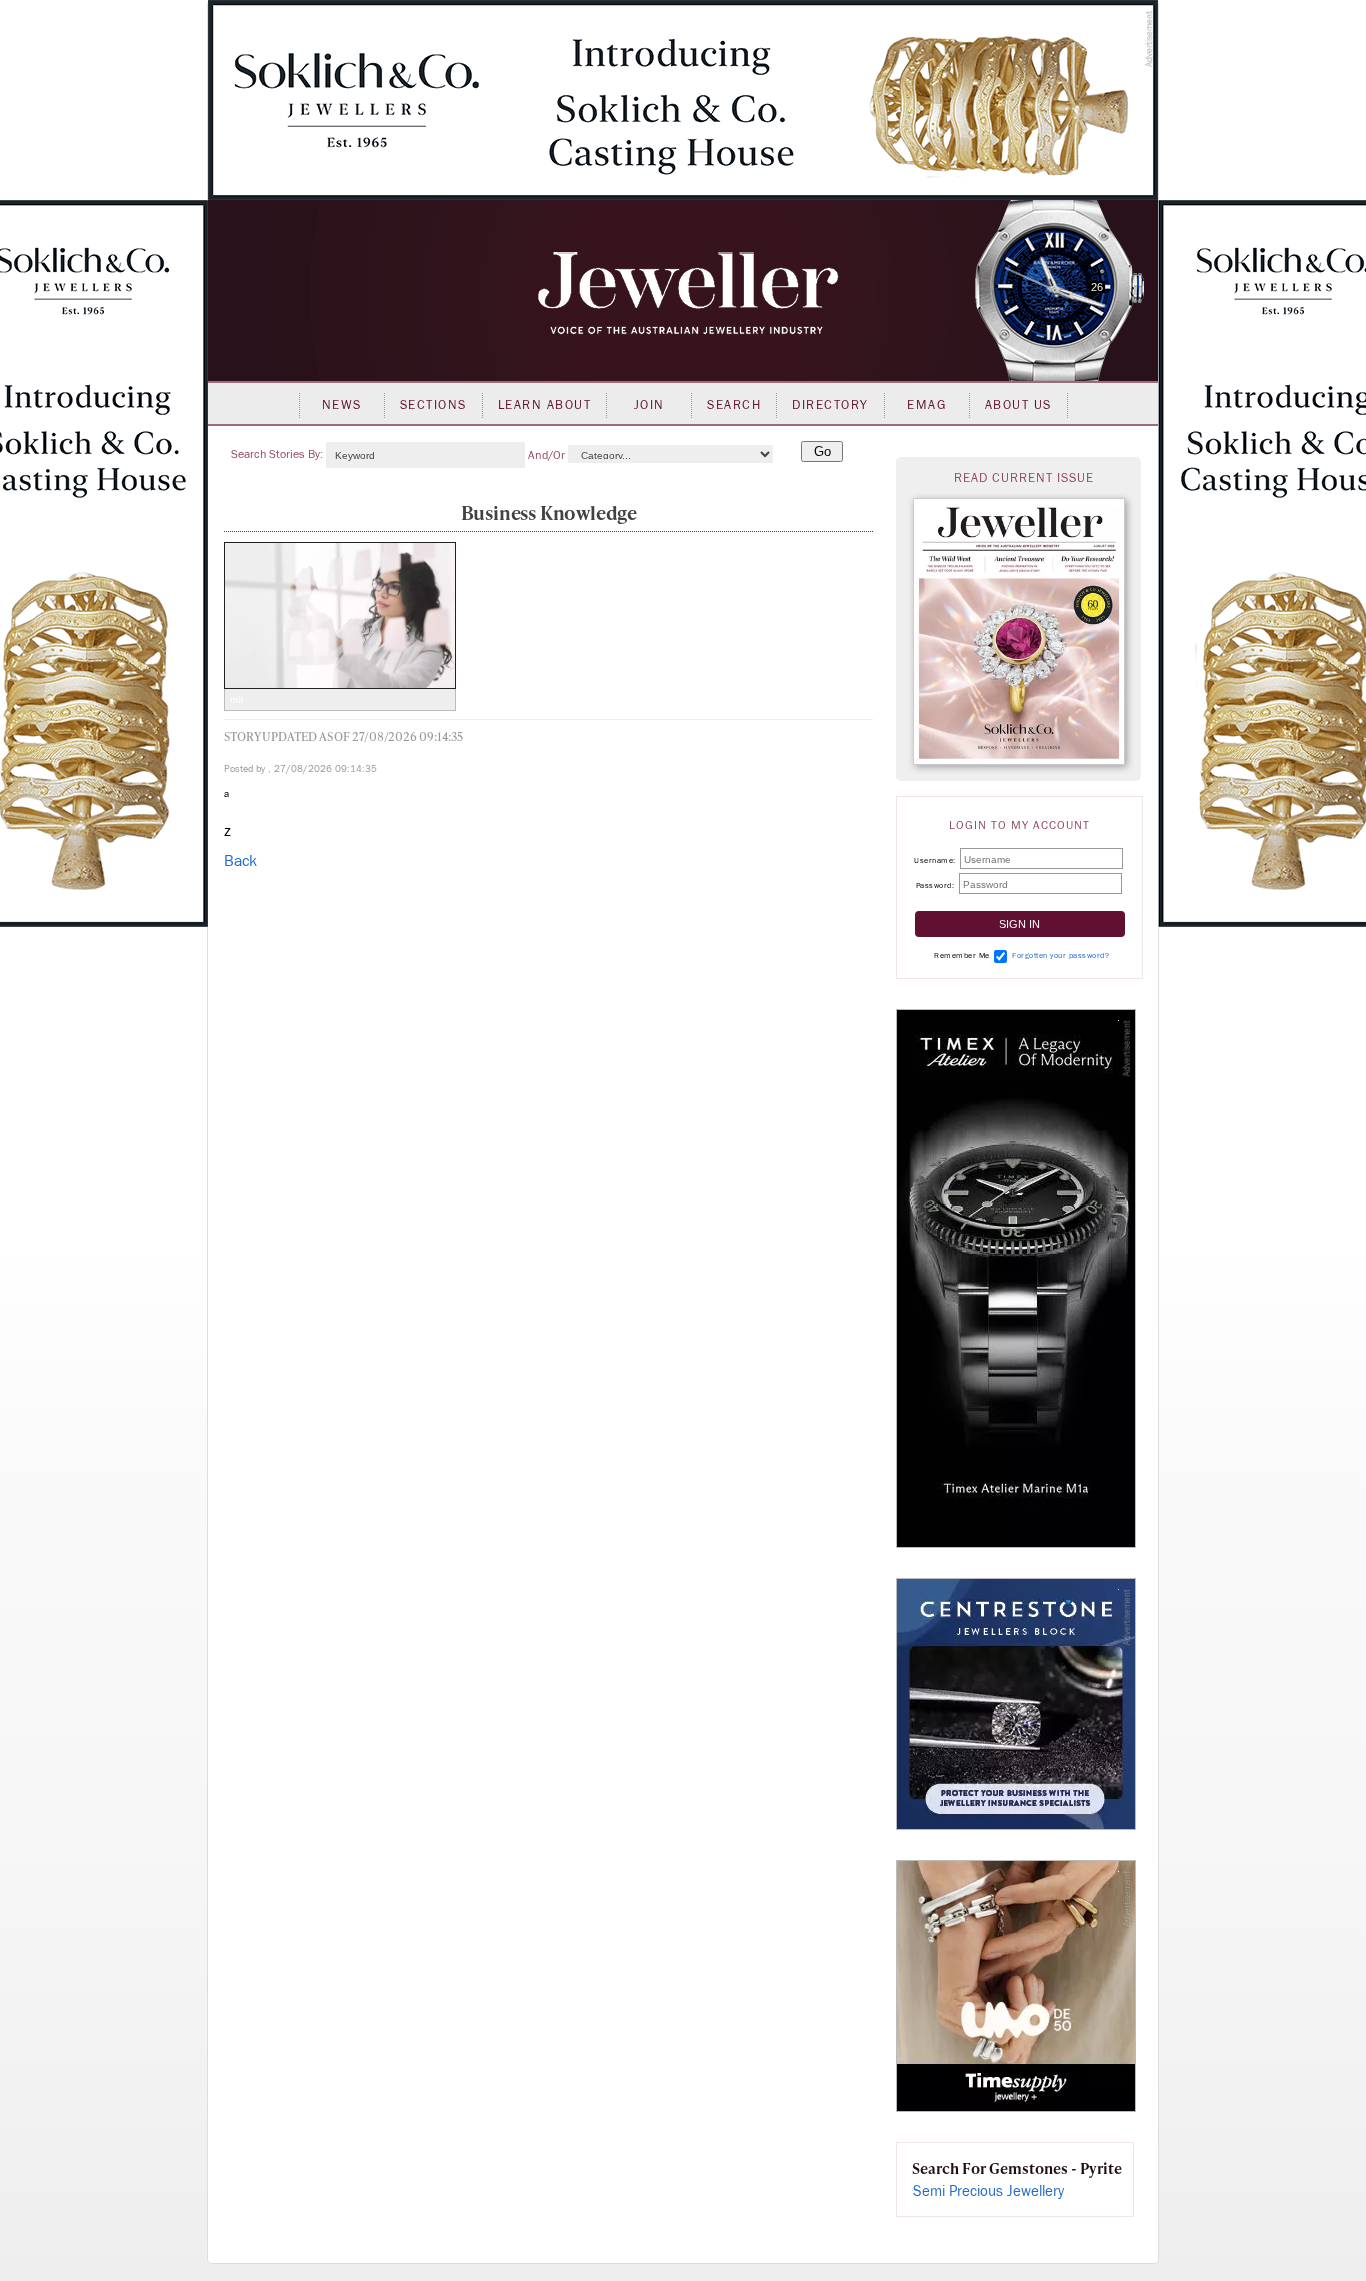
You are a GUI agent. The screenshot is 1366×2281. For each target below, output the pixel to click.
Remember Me (962, 955)
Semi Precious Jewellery (988, 2191)
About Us (1018, 405)
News (342, 405)
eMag (926, 405)
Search (734, 405)
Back (240, 861)
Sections (433, 405)
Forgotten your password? (1060, 955)
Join (649, 405)
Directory (830, 405)
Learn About (545, 405)
